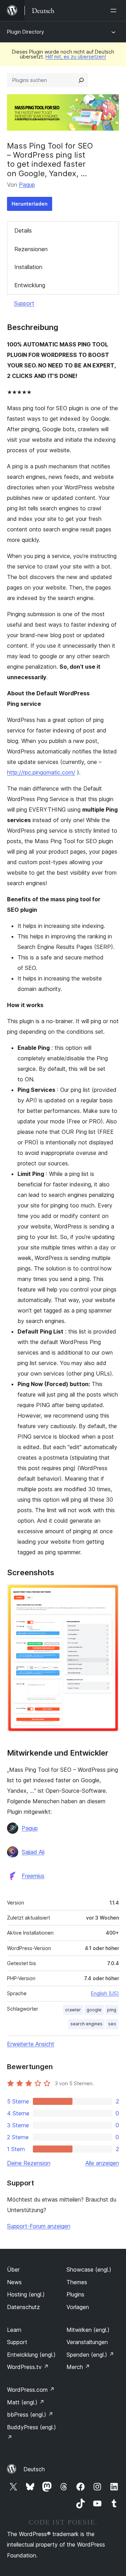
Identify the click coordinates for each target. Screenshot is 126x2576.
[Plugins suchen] (81, 80)
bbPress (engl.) (30, 2415)
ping (112, 2010)
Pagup (27, 185)
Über (13, 2270)
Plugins (75, 2294)
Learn (14, 2330)
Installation (28, 267)
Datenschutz (23, 2307)
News (14, 2282)
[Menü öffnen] (115, 11)
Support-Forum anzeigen (39, 2226)
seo (112, 2024)
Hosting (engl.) (26, 2294)
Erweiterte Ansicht (31, 2044)
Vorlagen (78, 2307)
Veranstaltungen (87, 2342)
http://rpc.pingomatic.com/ (41, 772)
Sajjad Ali (33, 1852)
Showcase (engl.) (89, 2270)
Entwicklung (30, 285)
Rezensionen (31, 249)
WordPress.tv (28, 2367)
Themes (77, 2282)
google (94, 2010)
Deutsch (34, 2469)
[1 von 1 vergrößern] (110, 1593)
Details (23, 230)
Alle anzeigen (102, 2163)
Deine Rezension (29, 2163)
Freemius (33, 1876)
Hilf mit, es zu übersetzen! (76, 57)
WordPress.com (31, 2390)
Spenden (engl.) (90, 2355)
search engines (86, 2024)
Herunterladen (30, 204)
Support (24, 303)
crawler (73, 2010)
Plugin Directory (26, 32)
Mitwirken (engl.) (88, 2330)
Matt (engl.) (26, 2402)
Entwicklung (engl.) (31, 2355)
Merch (78, 2367)
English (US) (105, 1993)
